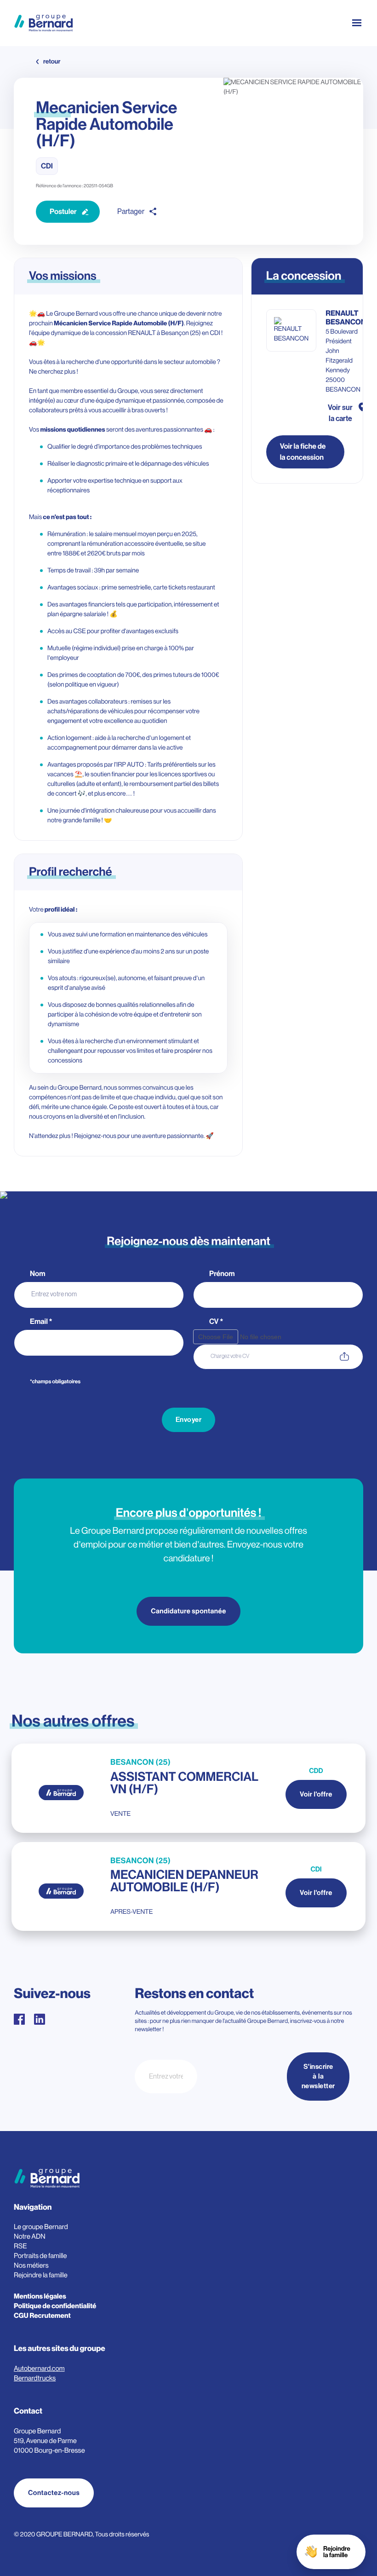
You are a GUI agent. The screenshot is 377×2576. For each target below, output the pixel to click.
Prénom (223, 1274)
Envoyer (189, 1420)
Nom (38, 1274)
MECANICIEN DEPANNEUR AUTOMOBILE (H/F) (184, 1881)
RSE (20, 2246)
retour (52, 62)
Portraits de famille (40, 2256)
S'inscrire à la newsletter (318, 2077)
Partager (131, 212)
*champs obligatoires (55, 1382)
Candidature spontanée (188, 1611)
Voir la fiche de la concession (303, 452)
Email (41, 1322)
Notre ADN (30, 2237)
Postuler (63, 212)
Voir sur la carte (340, 413)
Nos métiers (31, 2266)
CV (216, 1322)
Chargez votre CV (230, 1356)
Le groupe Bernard (41, 2227)
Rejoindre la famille (41, 2275)
